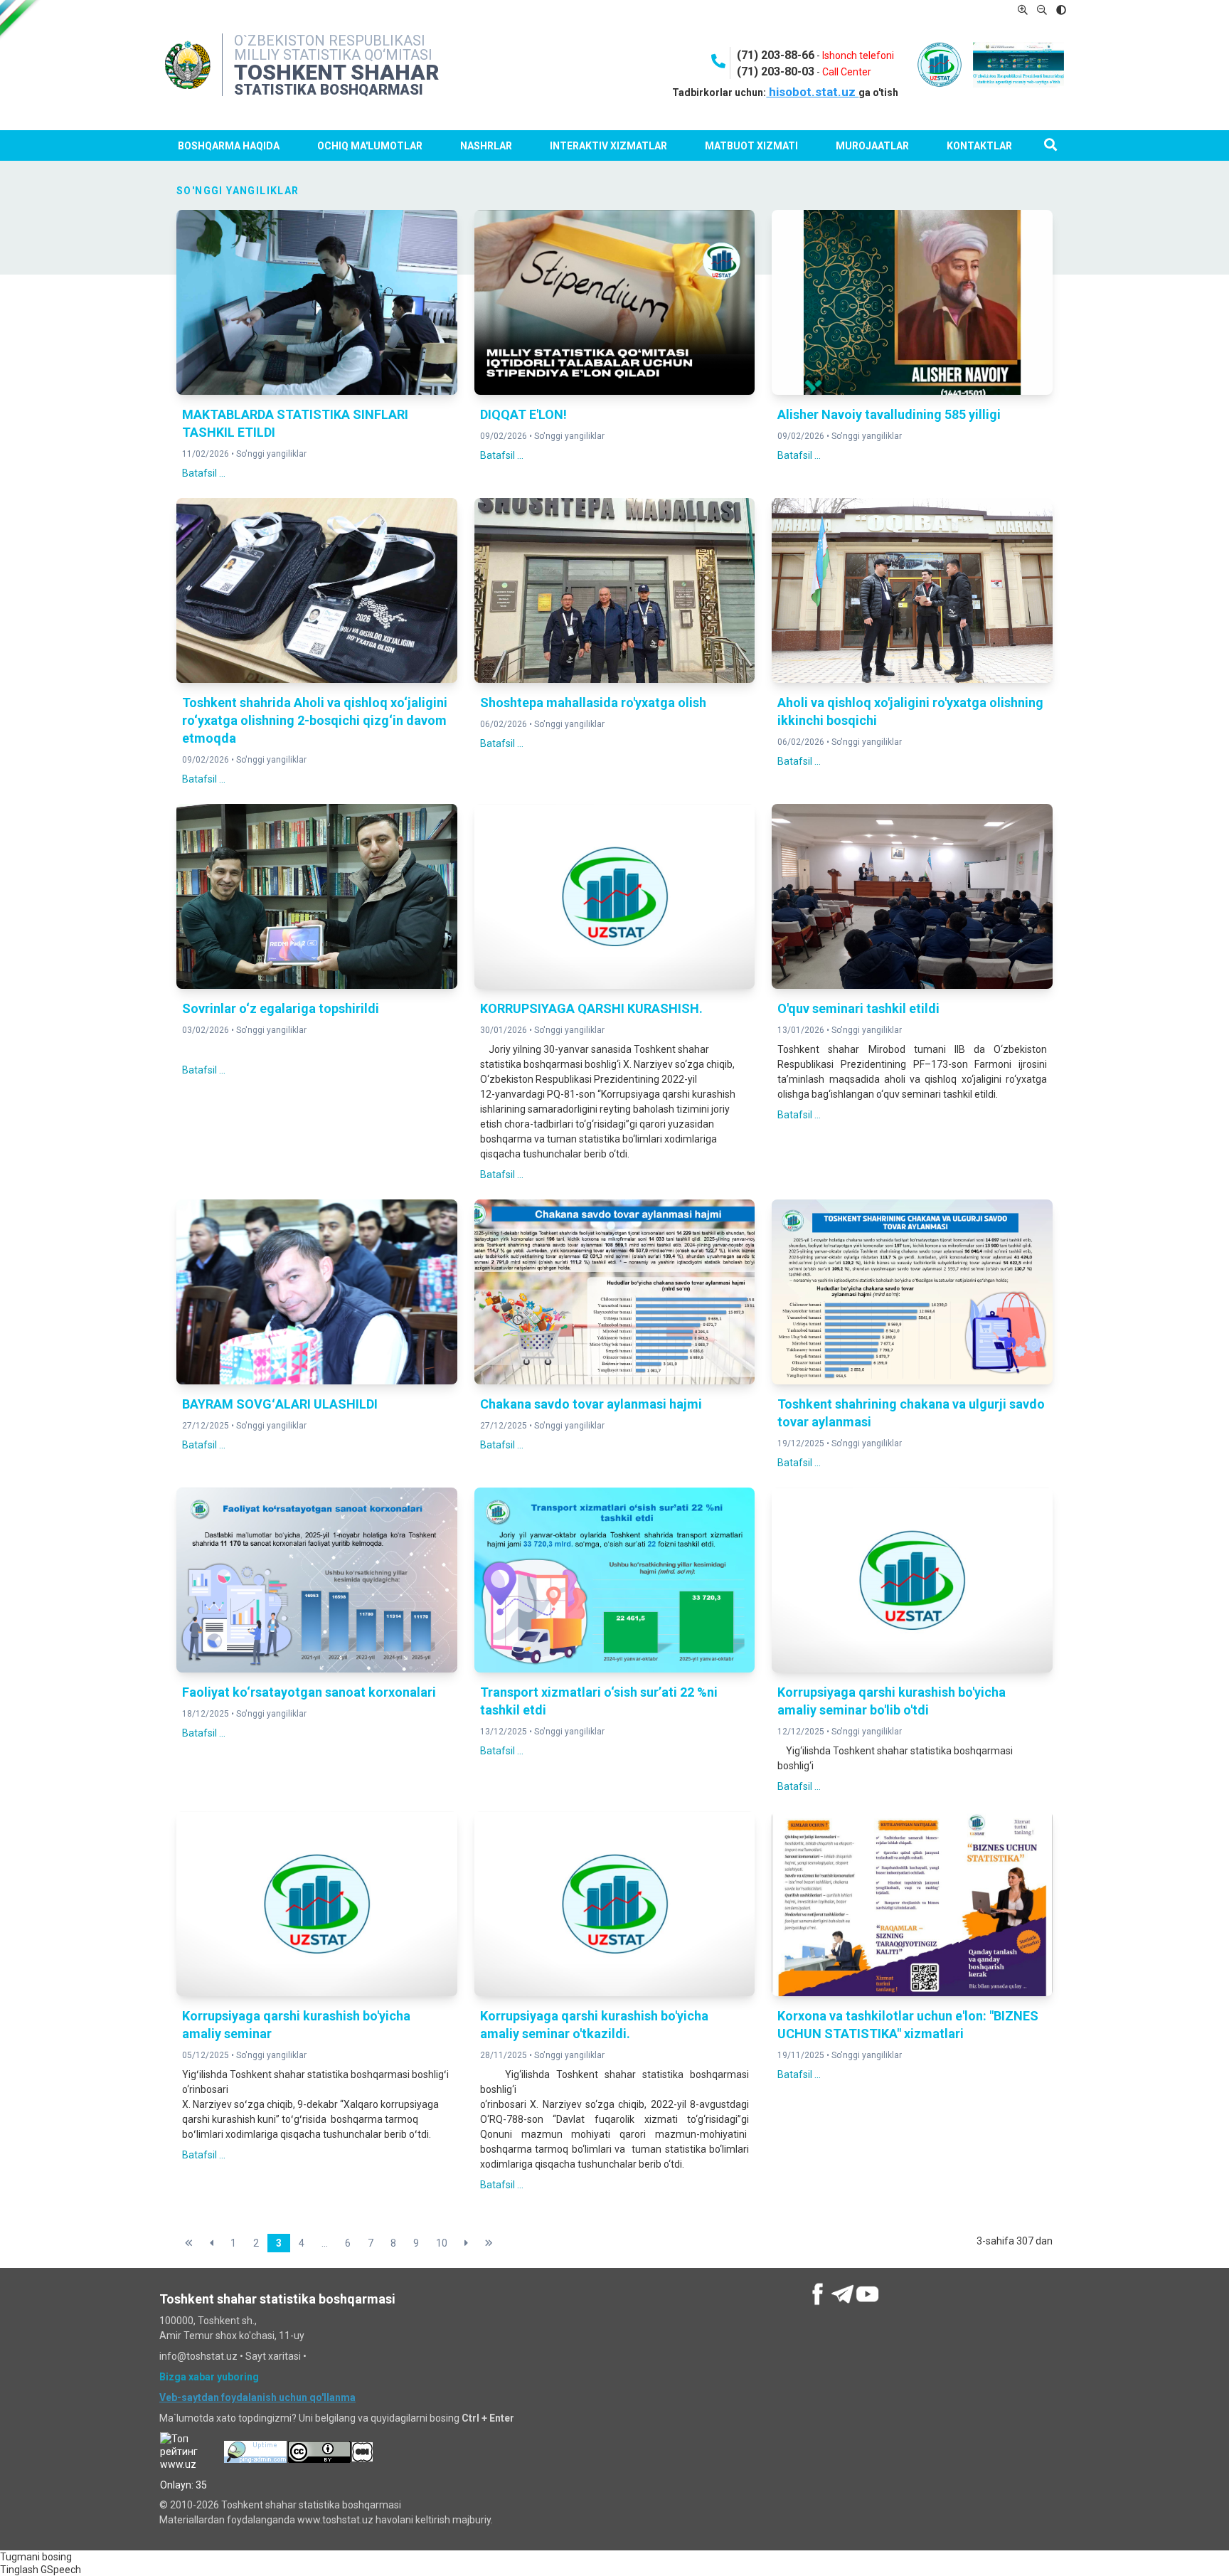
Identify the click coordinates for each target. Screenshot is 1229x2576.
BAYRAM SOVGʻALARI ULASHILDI (280, 1404)
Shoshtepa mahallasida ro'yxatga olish (593, 703)
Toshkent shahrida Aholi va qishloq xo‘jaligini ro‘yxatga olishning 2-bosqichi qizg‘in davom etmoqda (315, 720)
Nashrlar (486, 146)
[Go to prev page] (212, 2243)
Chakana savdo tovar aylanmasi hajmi (591, 1404)
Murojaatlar (872, 146)
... (325, 2243)
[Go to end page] (489, 2243)
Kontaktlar (979, 146)
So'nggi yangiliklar (271, 454)
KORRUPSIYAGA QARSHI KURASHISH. (591, 1008)
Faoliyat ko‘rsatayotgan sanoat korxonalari (309, 1692)
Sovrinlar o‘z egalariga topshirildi (281, 1008)
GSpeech (61, 2570)
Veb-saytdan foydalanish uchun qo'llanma (257, 2397)
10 (442, 2243)
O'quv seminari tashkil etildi (858, 1008)
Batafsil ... (204, 473)
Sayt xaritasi (273, 2356)
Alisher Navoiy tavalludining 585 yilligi (889, 414)
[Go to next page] (466, 2243)
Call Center (847, 72)
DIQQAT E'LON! (523, 414)
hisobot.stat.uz (812, 92)
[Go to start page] (189, 2243)
